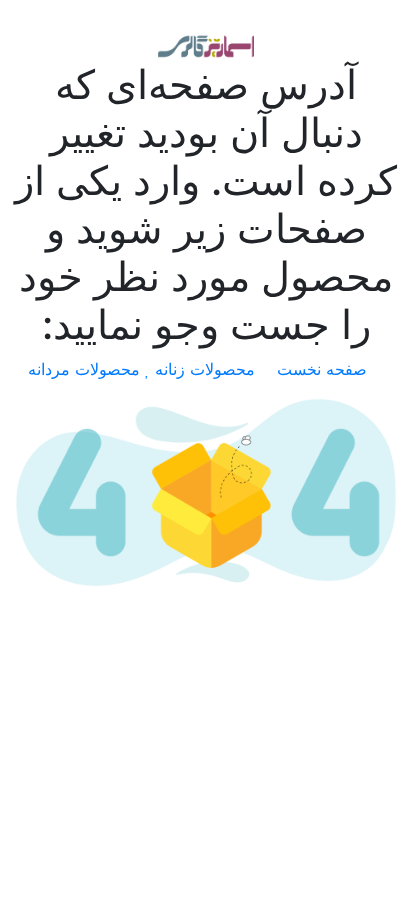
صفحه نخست (324, 369)
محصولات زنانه (207, 369)
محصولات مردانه (86, 369)
